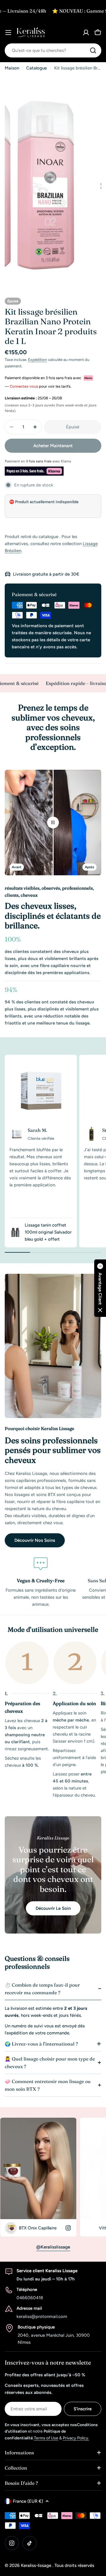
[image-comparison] (53, 823)
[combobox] (53, 50)
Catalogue (37, 68)
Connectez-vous (24, 386)
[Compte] (86, 33)
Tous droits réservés (74, 2565)
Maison (12, 68)
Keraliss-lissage (37, 2565)
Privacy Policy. (76, 2438)
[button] (100, 1288)
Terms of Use (46, 2438)
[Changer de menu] (8, 33)
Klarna (66, 461)
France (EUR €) (28, 2501)
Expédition (38, 359)
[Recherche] (93, 50)
